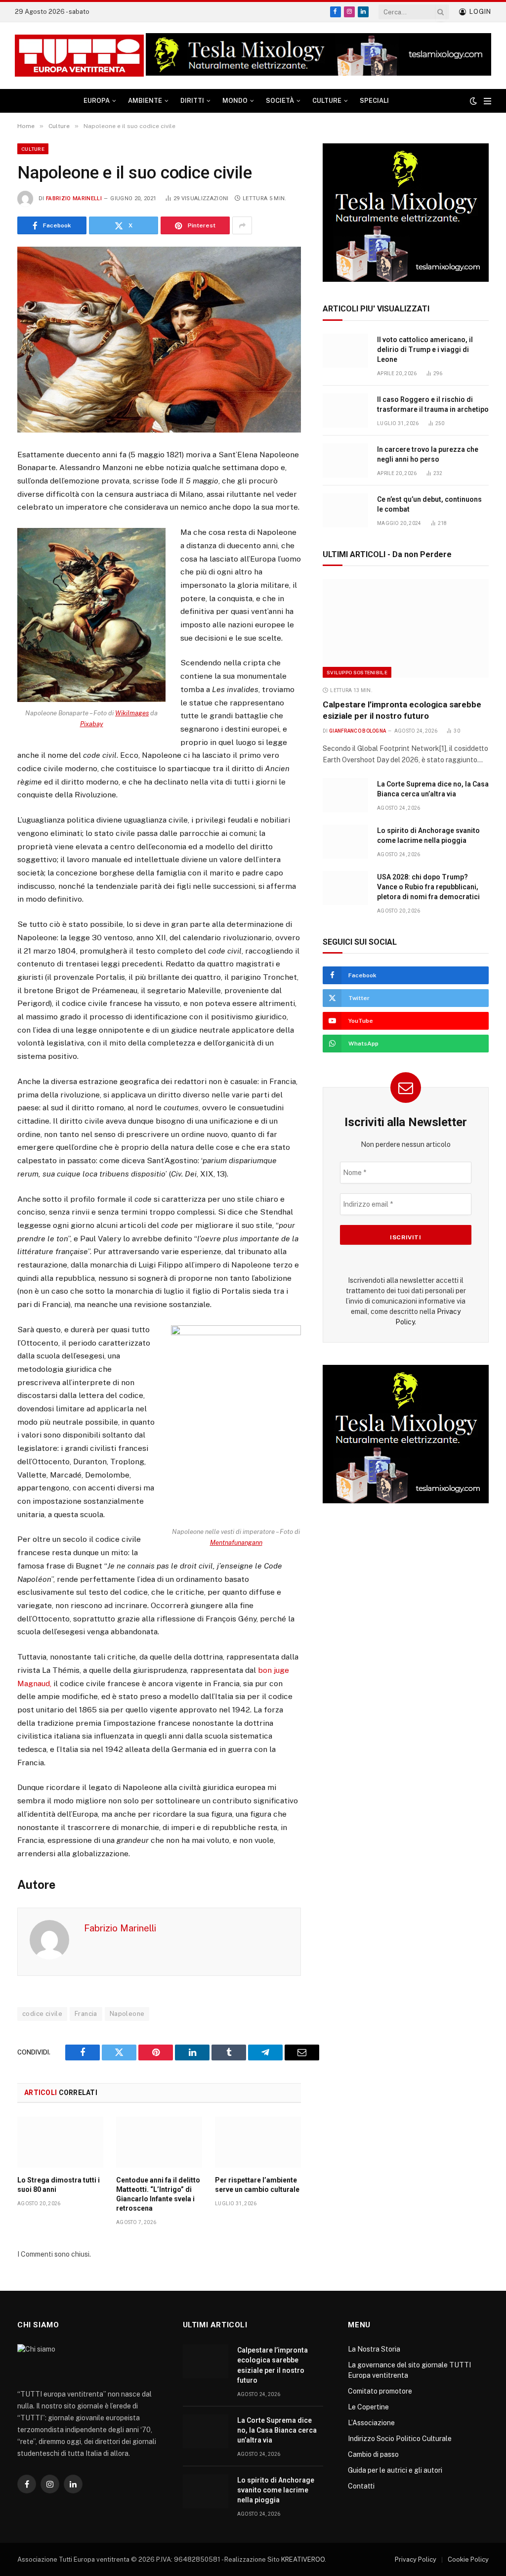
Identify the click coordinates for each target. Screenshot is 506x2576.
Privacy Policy (416, 2559)
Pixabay (92, 724)
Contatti (361, 2486)
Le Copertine (368, 2407)
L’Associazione (371, 2423)
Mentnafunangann (236, 1543)
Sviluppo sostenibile (357, 672)
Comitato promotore (380, 2391)
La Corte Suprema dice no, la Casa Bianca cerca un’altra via (433, 789)
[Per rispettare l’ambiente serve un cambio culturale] (258, 2142)
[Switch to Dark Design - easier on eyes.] (473, 101)
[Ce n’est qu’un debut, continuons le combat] (345, 510)
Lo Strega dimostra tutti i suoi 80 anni (59, 2185)
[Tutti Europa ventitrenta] (79, 56)
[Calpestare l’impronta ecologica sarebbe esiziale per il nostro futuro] (406, 628)
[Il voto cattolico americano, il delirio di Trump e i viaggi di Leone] (345, 351)
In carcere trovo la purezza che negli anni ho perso (428, 454)
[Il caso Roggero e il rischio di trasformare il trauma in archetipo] (345, 411)
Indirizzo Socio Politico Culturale (400, 2439)
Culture (33, 149)
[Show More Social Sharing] (242, 225)
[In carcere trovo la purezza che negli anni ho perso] (345, 460)
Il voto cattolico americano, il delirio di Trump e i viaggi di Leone (425, 349)
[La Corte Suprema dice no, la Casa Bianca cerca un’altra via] (345, 795)
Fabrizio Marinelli (74, 198)
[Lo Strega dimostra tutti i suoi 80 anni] (60, 2142)
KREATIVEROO (303, 2559)
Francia (86, 2014)
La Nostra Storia (374, 2349)
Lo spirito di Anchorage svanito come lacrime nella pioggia (428, 835)
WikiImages (132, 713)
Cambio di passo (373, 2454)
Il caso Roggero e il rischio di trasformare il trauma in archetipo (433, 404)
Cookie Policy (468, 2559)
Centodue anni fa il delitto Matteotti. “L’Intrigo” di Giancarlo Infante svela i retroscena (158, 2194)
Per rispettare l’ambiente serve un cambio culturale (257, 2185)
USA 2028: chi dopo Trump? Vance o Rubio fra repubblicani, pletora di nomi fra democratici (428, 887)
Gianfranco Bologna (358, 731)
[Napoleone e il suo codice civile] (159, 339)
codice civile (42, 2014)
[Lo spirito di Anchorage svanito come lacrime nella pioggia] (345, 842)
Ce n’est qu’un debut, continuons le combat (429, 504)
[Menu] (487, 101)
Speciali (374, 101)
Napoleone (127, 2014)
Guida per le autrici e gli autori (395, 2470)
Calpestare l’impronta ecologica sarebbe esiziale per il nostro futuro (402, 710)
